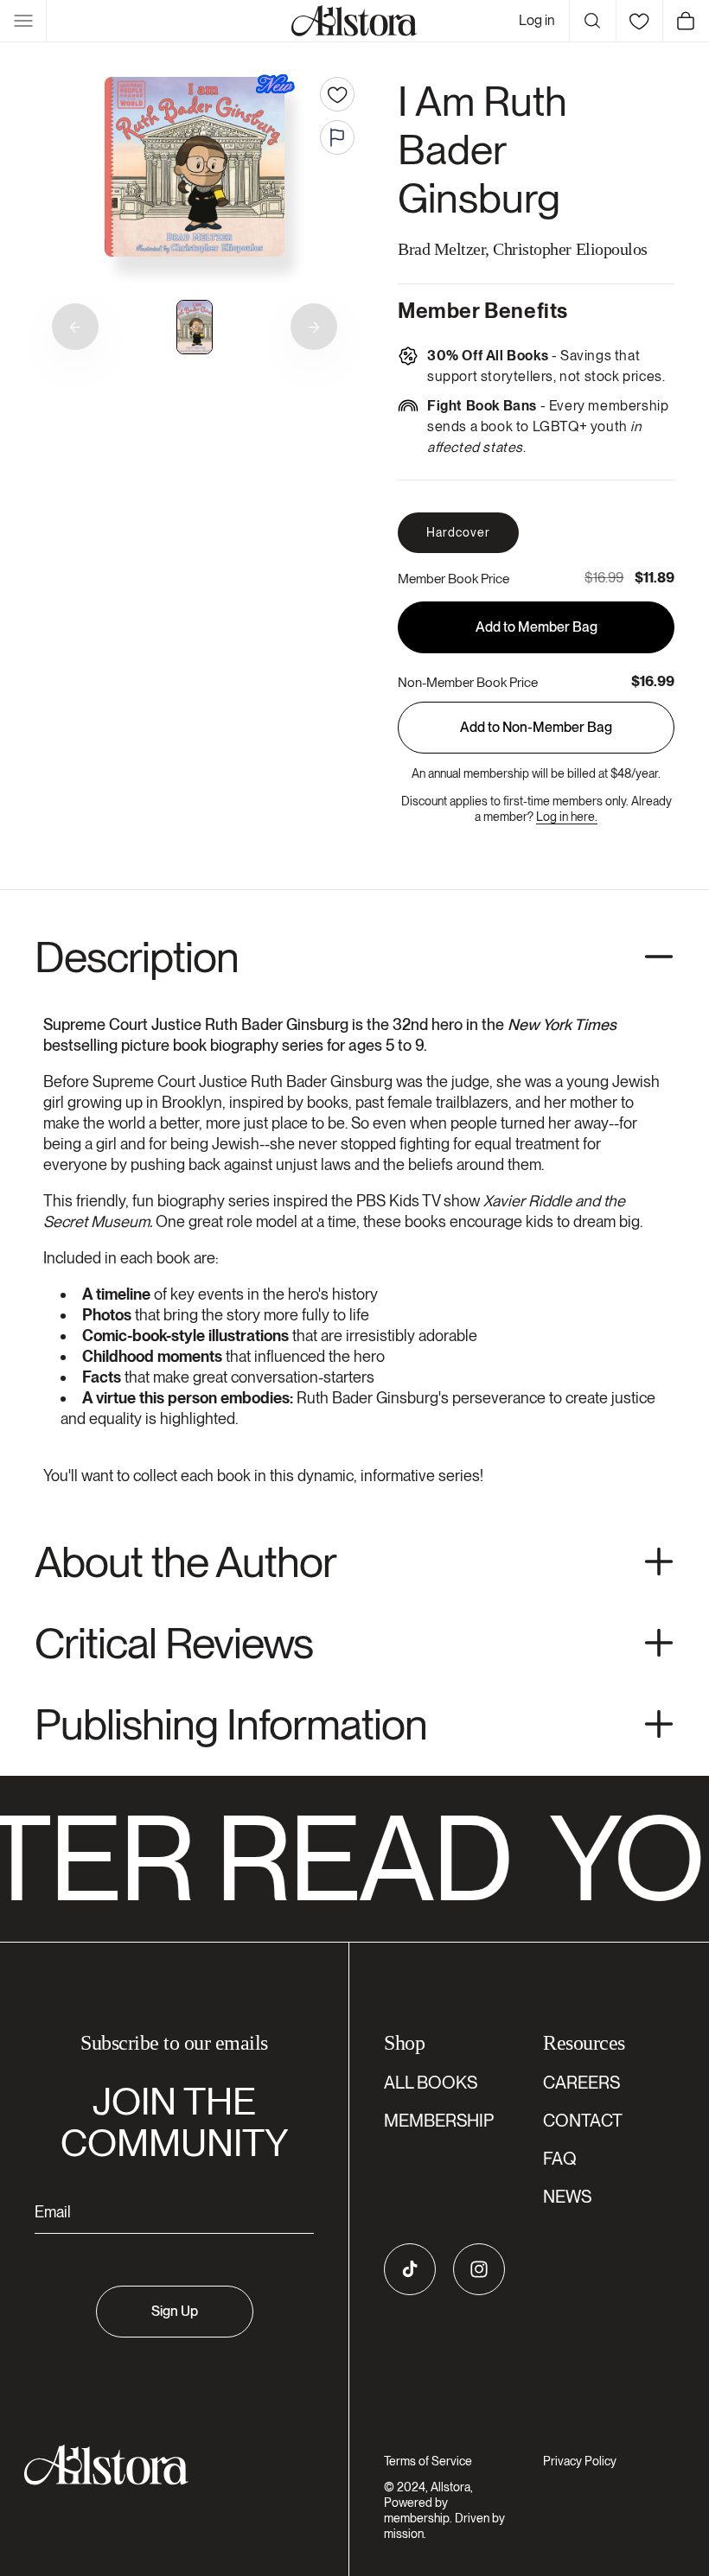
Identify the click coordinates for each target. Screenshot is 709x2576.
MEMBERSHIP (439, 2121)
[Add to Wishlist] (337, 94)
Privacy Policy (580, 2461)
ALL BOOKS (431, 2083)
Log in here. (567, 817)
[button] (23, 21)
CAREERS (581, 2083)
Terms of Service (428, 2461)
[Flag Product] (337, 137)
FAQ (560, 2159)
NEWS (567, 2197)
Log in (537, 20)
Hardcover (458, 532)
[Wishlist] (639, 21)
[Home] (354, 21)
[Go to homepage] (164, 2465)
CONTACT (583, 2121)
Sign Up (175, 2311)
